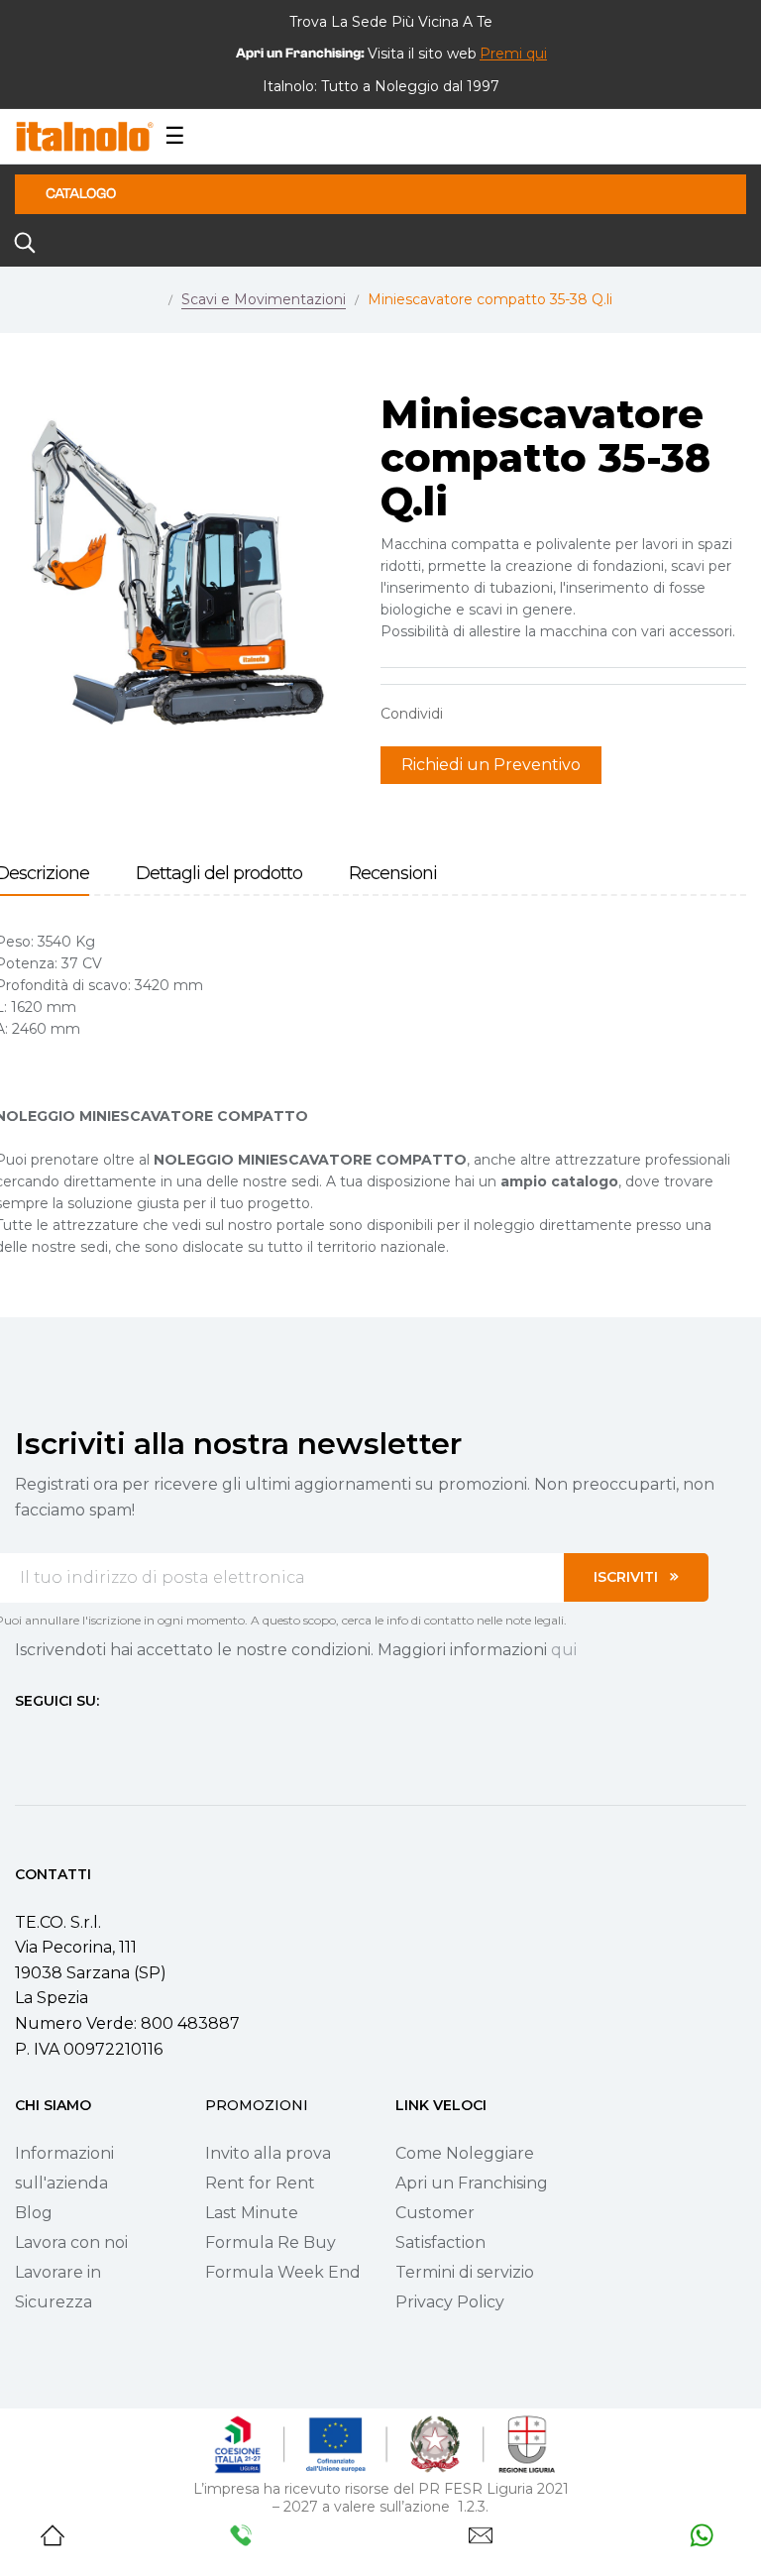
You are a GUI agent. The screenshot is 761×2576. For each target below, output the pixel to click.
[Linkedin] (130, 1737)
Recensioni (393, 874)
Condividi (468, 714)
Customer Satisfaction (440, 2228)
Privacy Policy (450, 2302)
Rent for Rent (260, 2183)
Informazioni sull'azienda (64, 2168)
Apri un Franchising (472, 2183)
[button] (513, 54)
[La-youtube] (94, 1737)
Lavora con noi (71, 2242)
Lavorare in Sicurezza (58, 2287)
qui (564, 1650)
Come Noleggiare (465, 2153)
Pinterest (529, 714)
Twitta (498, 714)
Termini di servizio (465, 2272)
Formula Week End (283, 2272)
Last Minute (252, 2213)
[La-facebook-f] (23, 1737)
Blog (34, 2213)
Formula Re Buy (271, 2242)
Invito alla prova (268, 2153)
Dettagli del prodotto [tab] (219, 874)
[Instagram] (58, 1737)
